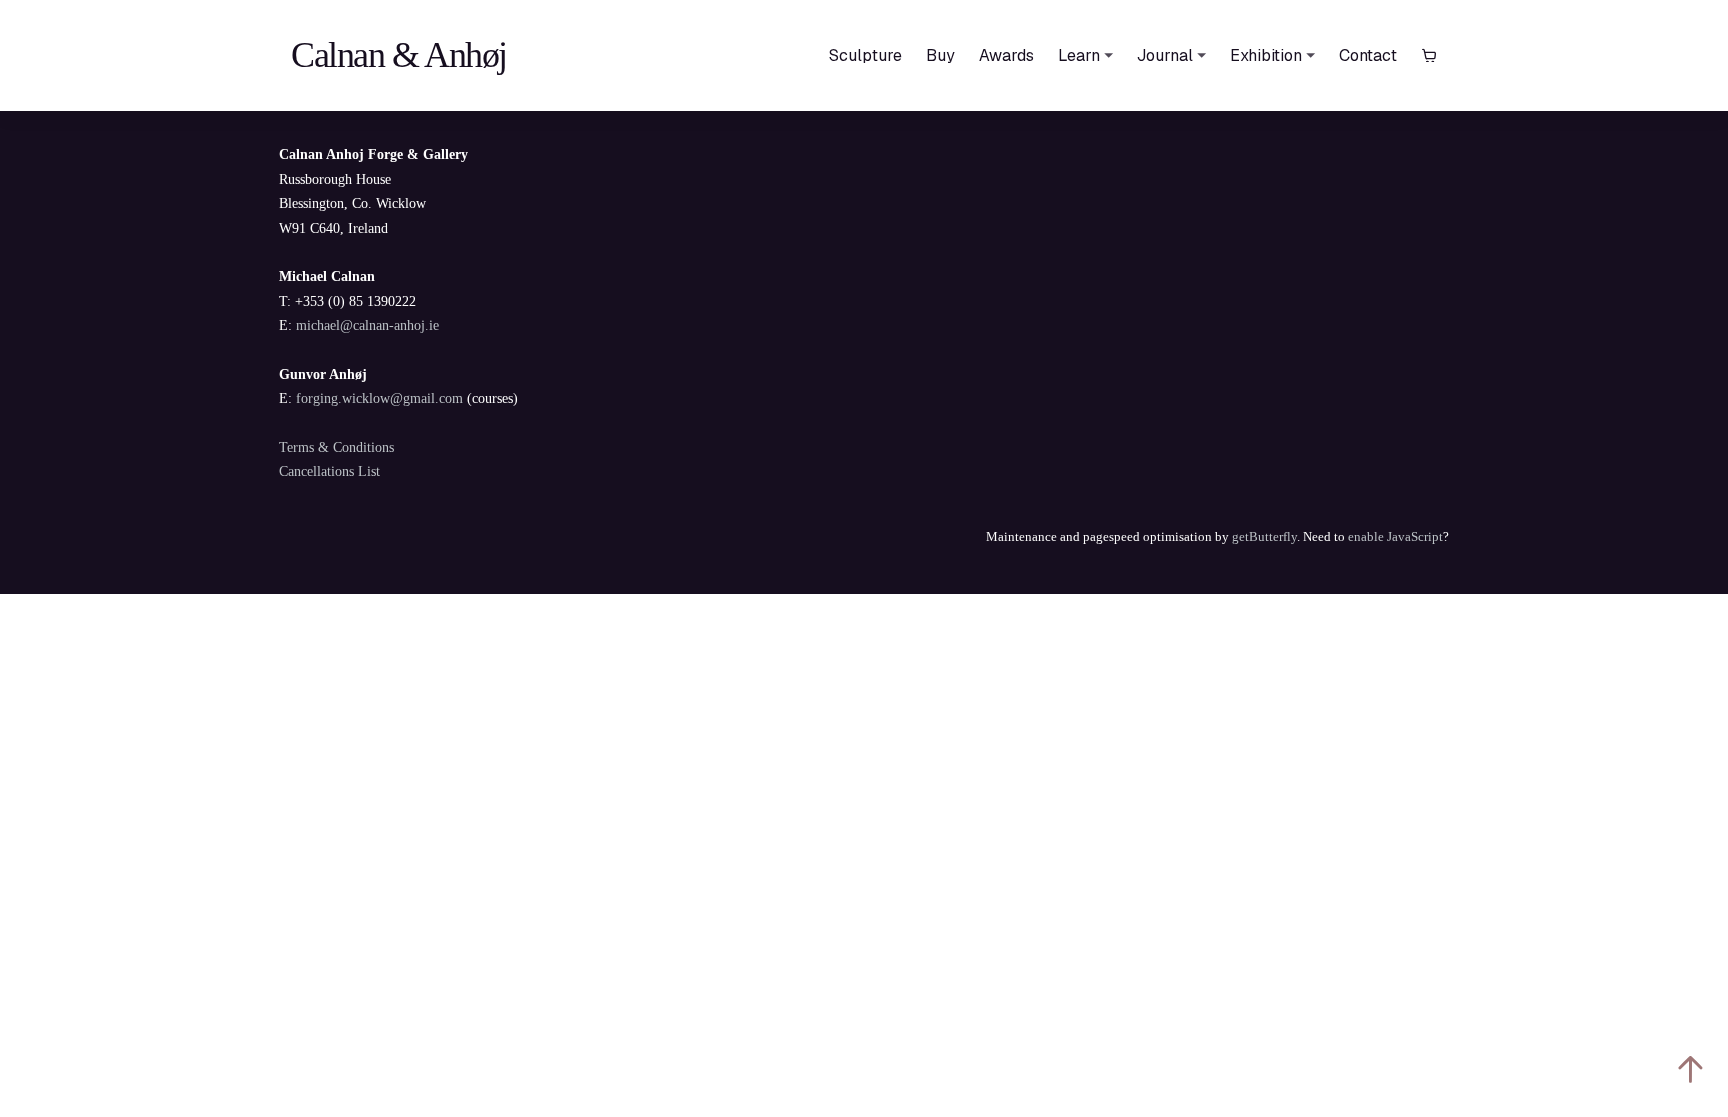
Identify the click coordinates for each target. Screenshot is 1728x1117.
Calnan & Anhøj (399, 55)
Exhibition (1266, 55)
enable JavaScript (1395, 536)
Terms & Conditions (336, 447)
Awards (1006, 55)
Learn (1079, 55)
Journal (1165, 55)
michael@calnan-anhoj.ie (367, 325)
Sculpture (865, 55)
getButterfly (1264, 536)
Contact (1368, 55)
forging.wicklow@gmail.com (379, 398)
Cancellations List (329, 471)
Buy (940, 55)
